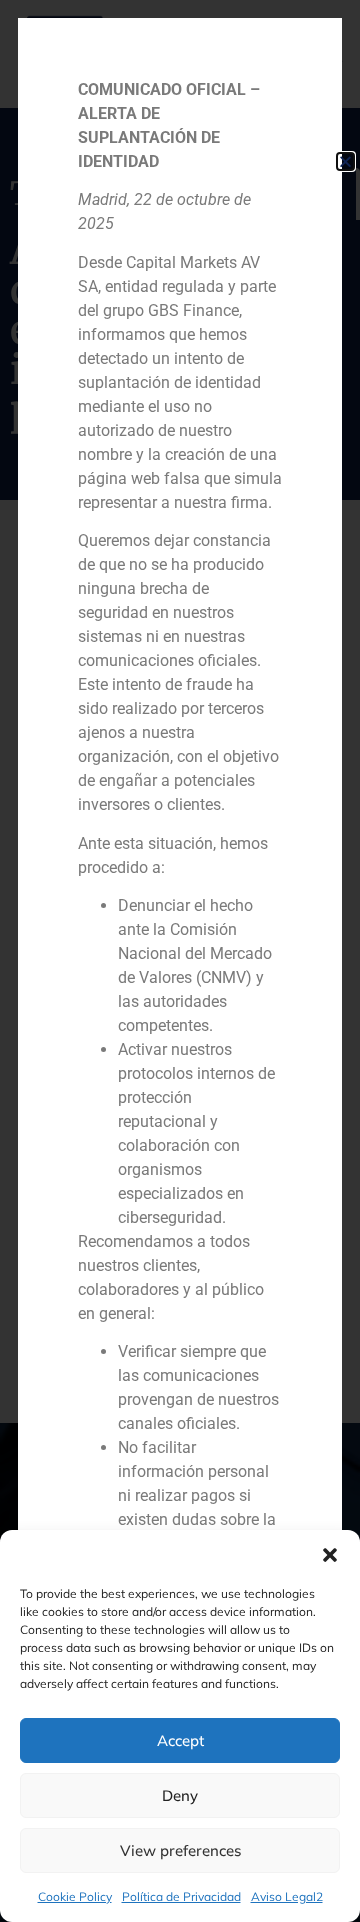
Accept (180, 1740)
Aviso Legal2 (287, 1896)
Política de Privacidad (181, 1896)
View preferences (180, 1850)
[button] (330, 1555)
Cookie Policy (75, 1896)
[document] (180, 961)
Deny (180, 1795)
